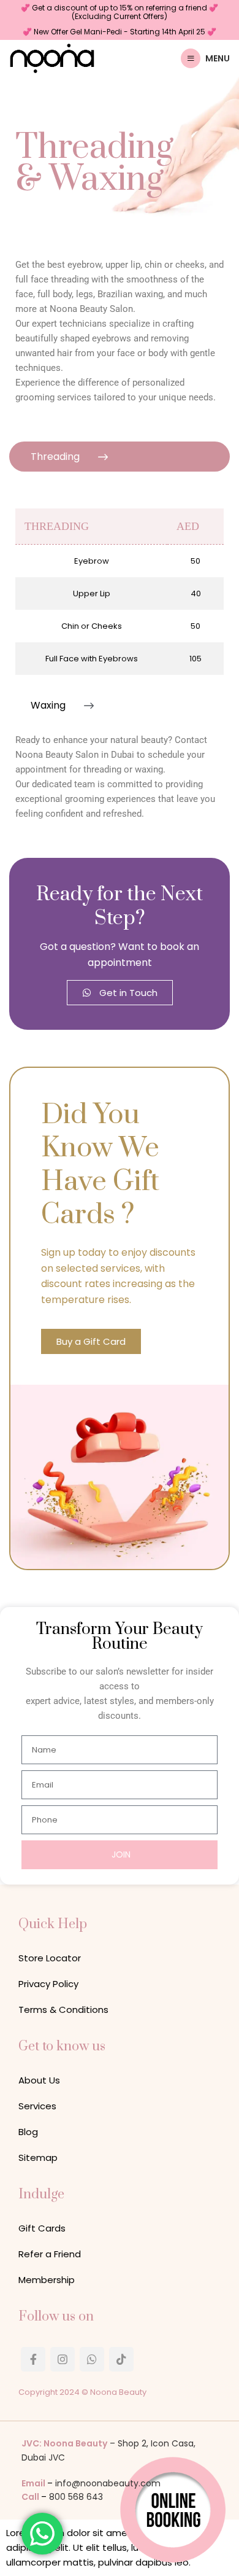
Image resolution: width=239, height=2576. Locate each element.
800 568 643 (76, 2497)
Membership (47, 2280)
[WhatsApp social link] (92, 2359)
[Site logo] (52, 57)
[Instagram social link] (63, 2359)
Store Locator (50, 1958)
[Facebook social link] (33, 2359)
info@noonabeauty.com (108, 2483)
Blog (28, 2132)
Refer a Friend (50, 2254)
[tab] (120, 457)
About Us (39, 2080)
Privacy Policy (48, 1984)
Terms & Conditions (63, 2010)
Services (37, 2106)
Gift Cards (42, 2228)
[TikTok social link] (121, 2359)
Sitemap (38, 2158)
